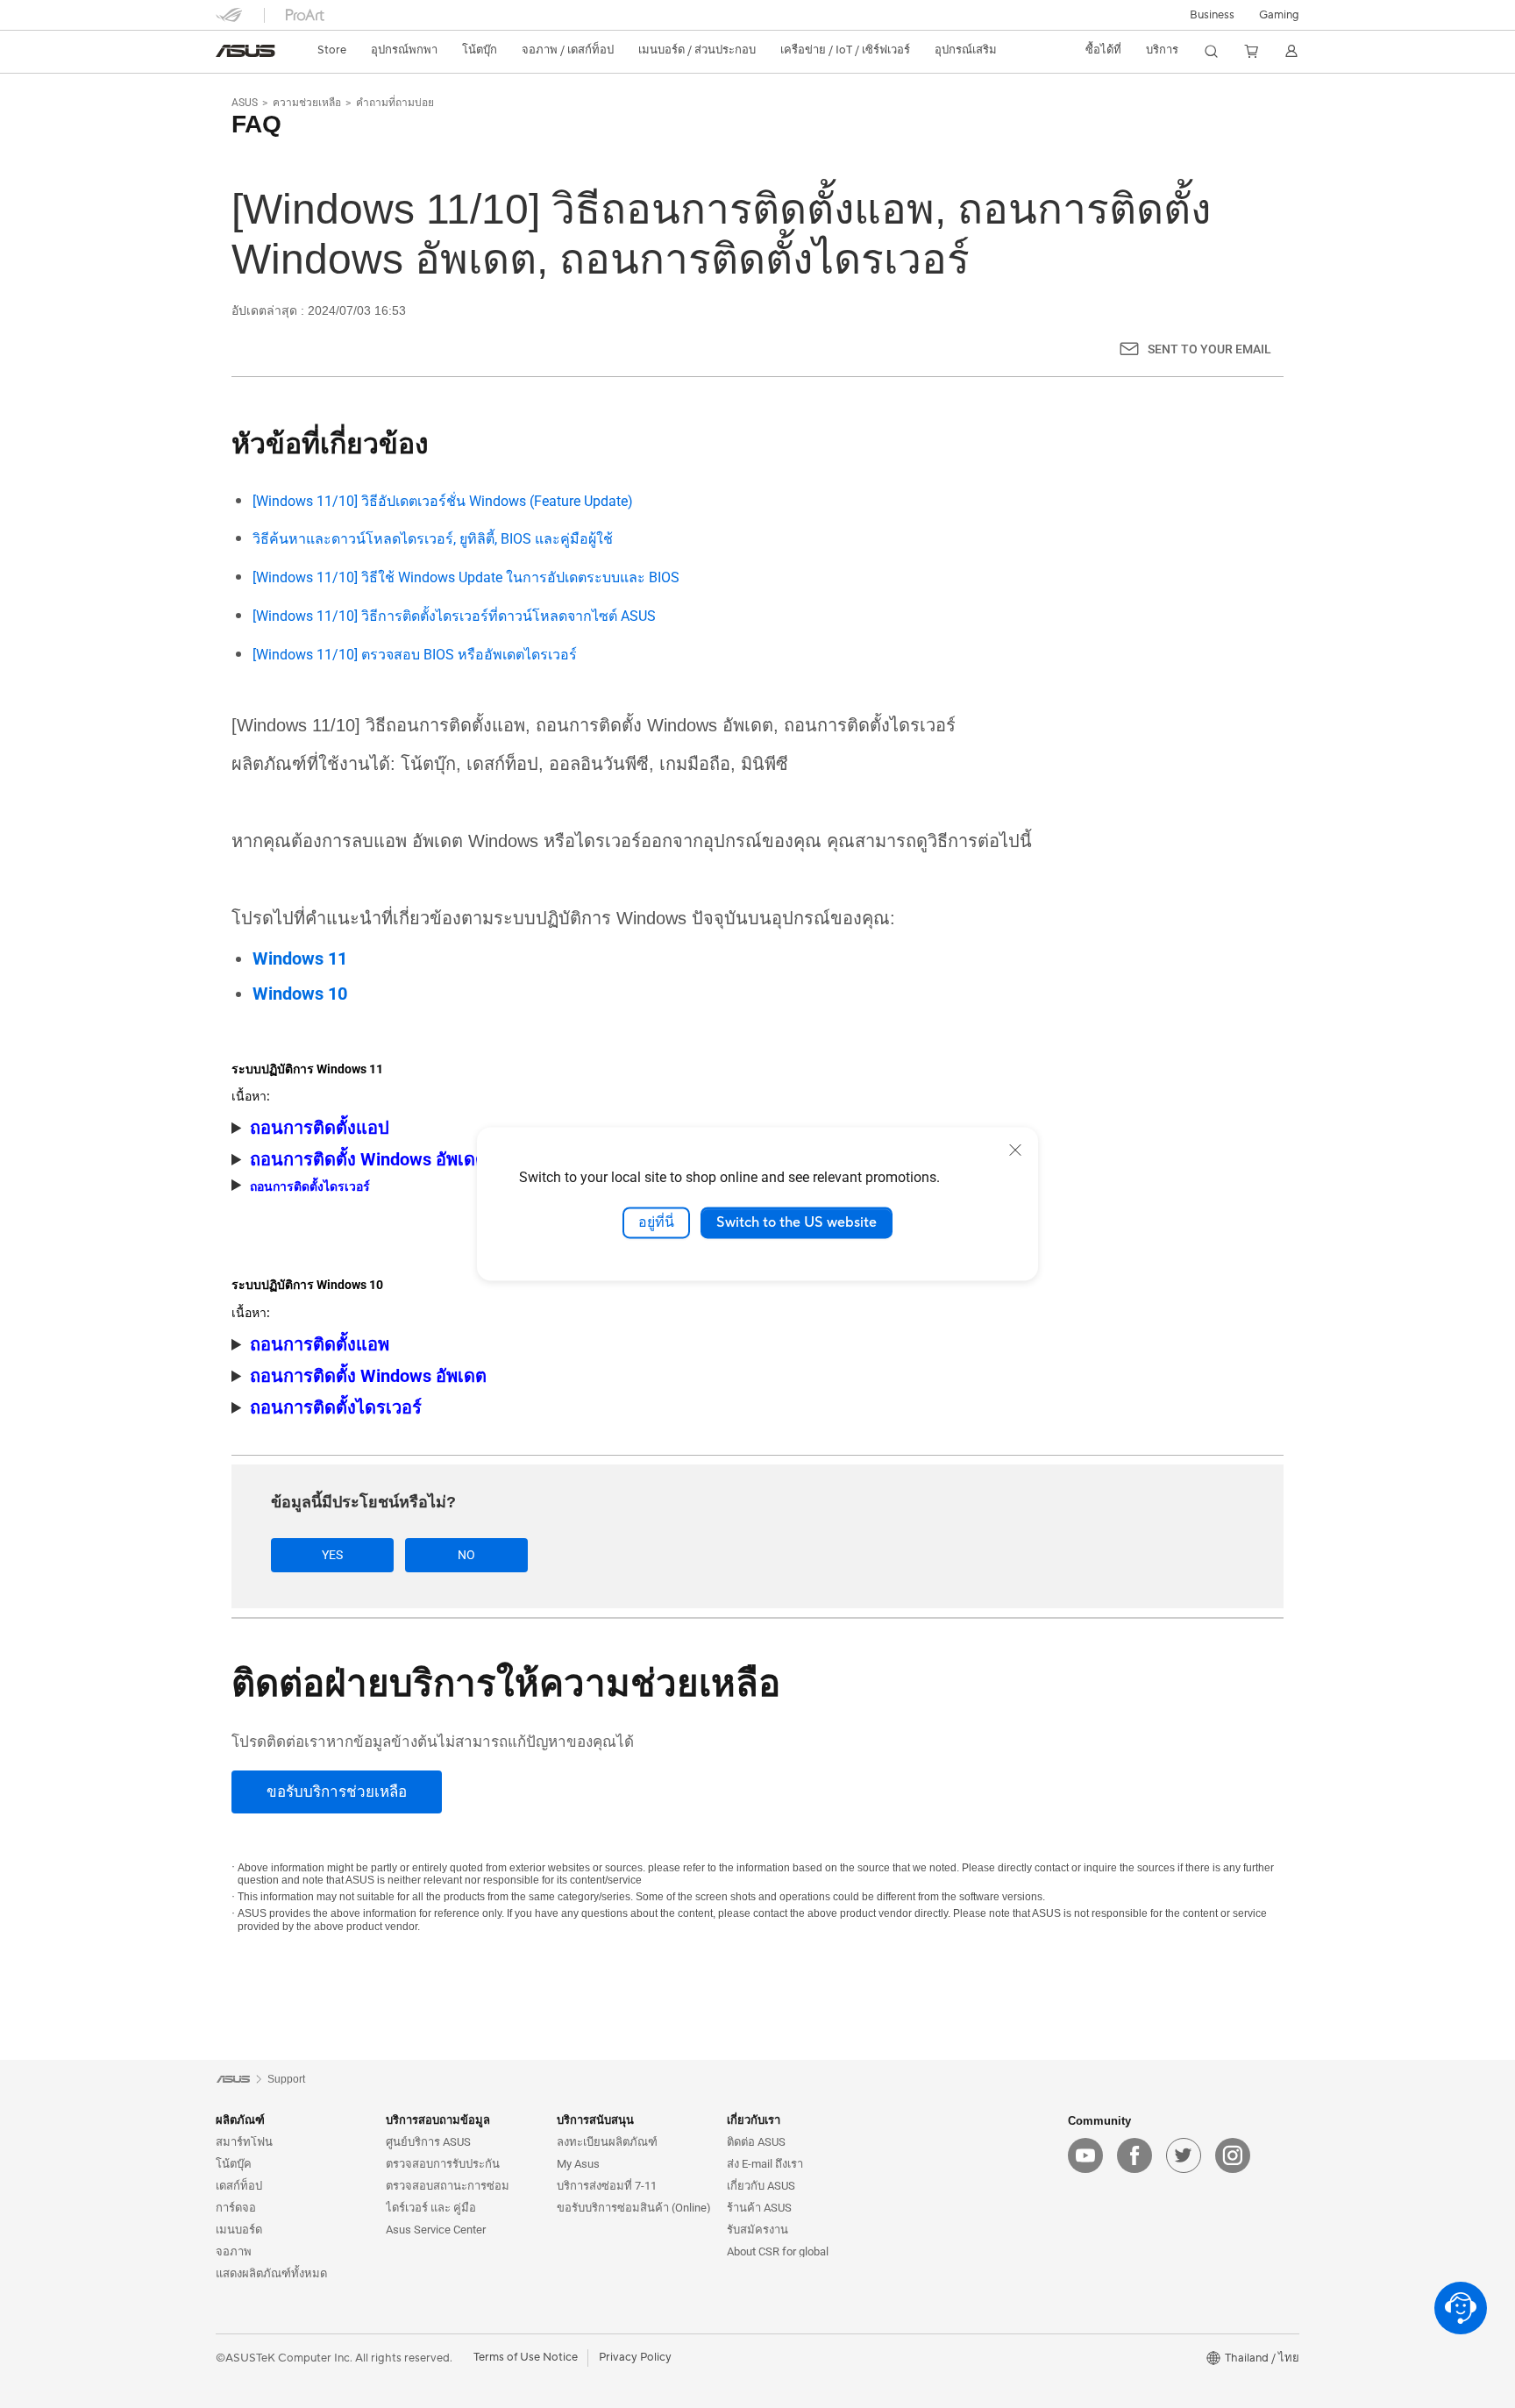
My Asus (578, 2164)
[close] (1015, 1150)
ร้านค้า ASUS (759, 2208)
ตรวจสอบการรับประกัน (443, 2164)
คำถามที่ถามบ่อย (395, 103)
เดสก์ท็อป (239, 2186)
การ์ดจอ (236, 2208)
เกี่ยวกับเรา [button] (754, 2120)
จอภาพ (234, 2251)
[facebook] (1134, 2155)
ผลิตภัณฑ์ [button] (240, 2120)
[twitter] (1184, 2155)
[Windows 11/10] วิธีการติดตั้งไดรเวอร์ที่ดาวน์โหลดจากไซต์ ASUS (454, 616)
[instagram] (1233, 2155)
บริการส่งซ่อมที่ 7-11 (607, 2186)
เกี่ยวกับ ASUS (761, 2186)
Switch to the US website (797, 1222)
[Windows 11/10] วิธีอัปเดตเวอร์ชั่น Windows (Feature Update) (443, 501)
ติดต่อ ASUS (756, 2142)
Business (1212, 15)
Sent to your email (1209, 349)
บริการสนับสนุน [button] (595, 2120)
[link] (245, 51)
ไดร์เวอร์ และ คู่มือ (431, 2208)
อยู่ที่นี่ (656, 1222)
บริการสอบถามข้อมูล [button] (438, 2120)
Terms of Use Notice (526, 2357)
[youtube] (1085, 2155)
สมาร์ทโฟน (244, 2142)
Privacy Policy (635, 2357)
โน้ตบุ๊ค (234, 2164)
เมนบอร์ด (239, 2230)
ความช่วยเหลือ (307, 103)
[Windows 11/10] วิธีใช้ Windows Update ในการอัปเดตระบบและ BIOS (466, 577)
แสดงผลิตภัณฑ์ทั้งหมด (271, 2273)
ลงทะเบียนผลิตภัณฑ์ (607, 2142)
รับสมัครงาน (757, 2230)
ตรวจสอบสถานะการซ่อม (448, 2186)
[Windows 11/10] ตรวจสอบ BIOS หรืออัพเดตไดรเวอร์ (415, 655)
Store (332, 50)
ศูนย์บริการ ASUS (428, 2142)
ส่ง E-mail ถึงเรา (765, 2164)
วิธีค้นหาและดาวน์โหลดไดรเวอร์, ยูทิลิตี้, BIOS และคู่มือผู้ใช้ (433, 539)
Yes (332, 1555)
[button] (1279, 15)
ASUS (245, 103)
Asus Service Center (436, 2230)
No (466, 1555)
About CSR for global (778, 2251)
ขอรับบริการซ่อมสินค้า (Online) (634, 2208)
